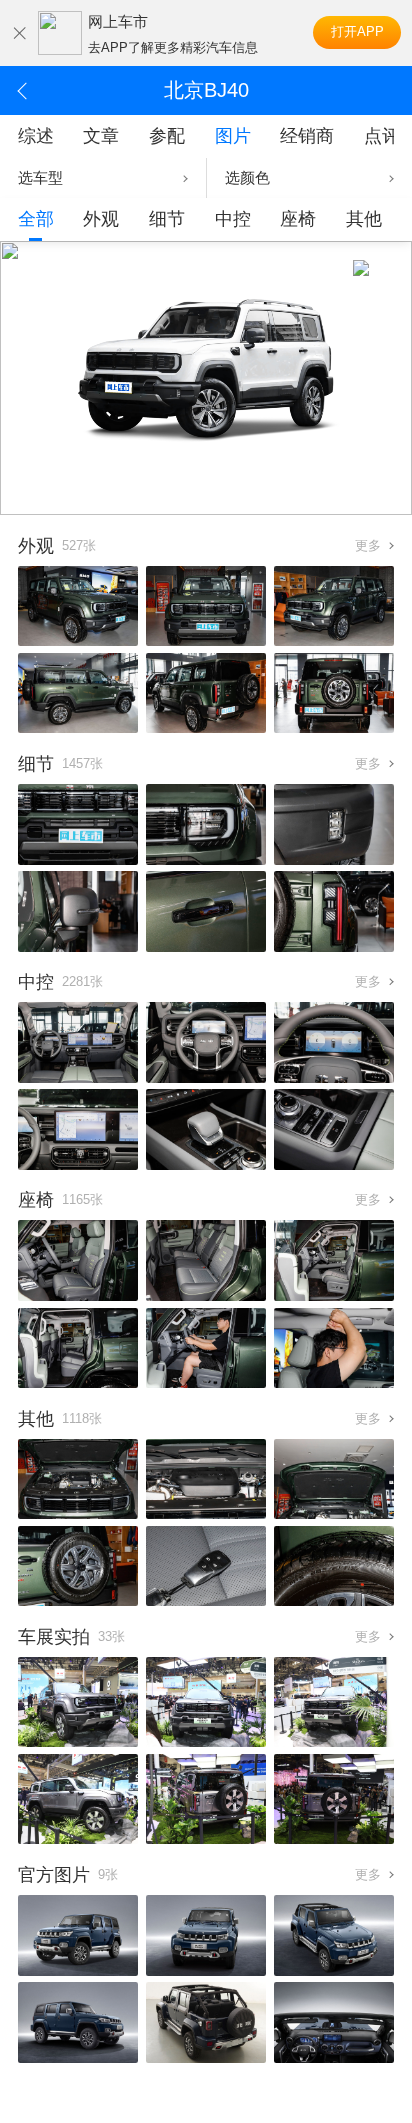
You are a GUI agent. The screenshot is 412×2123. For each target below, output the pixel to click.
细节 (167, 219)
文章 (101, 136)
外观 (101, 219)
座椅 (298, 219)
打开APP (357, 31)
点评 (382, 136)
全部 (36, 219)
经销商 (307, 136)
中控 (233, 219)
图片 (233, 136)
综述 (36, 136)
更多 (368, 545)
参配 (167, 136)
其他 (364, 219)
